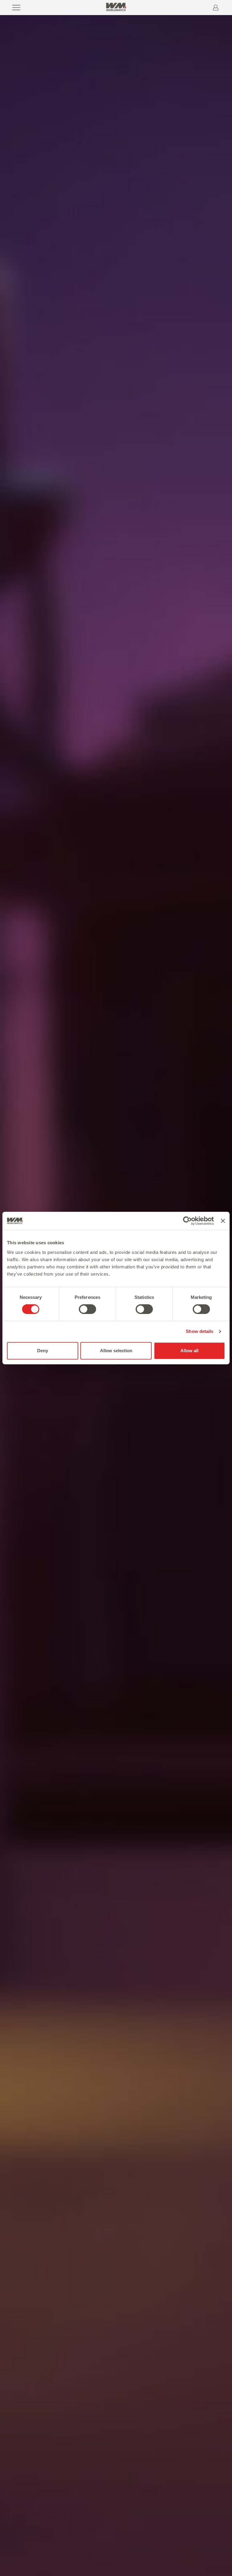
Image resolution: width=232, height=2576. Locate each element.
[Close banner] (223, 1221)
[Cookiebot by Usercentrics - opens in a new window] (187, 1221)
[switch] (87, 1309)
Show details (200, 1331)
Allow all (189, 1351)
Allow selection (116, 1351)
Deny (43, 1351)
